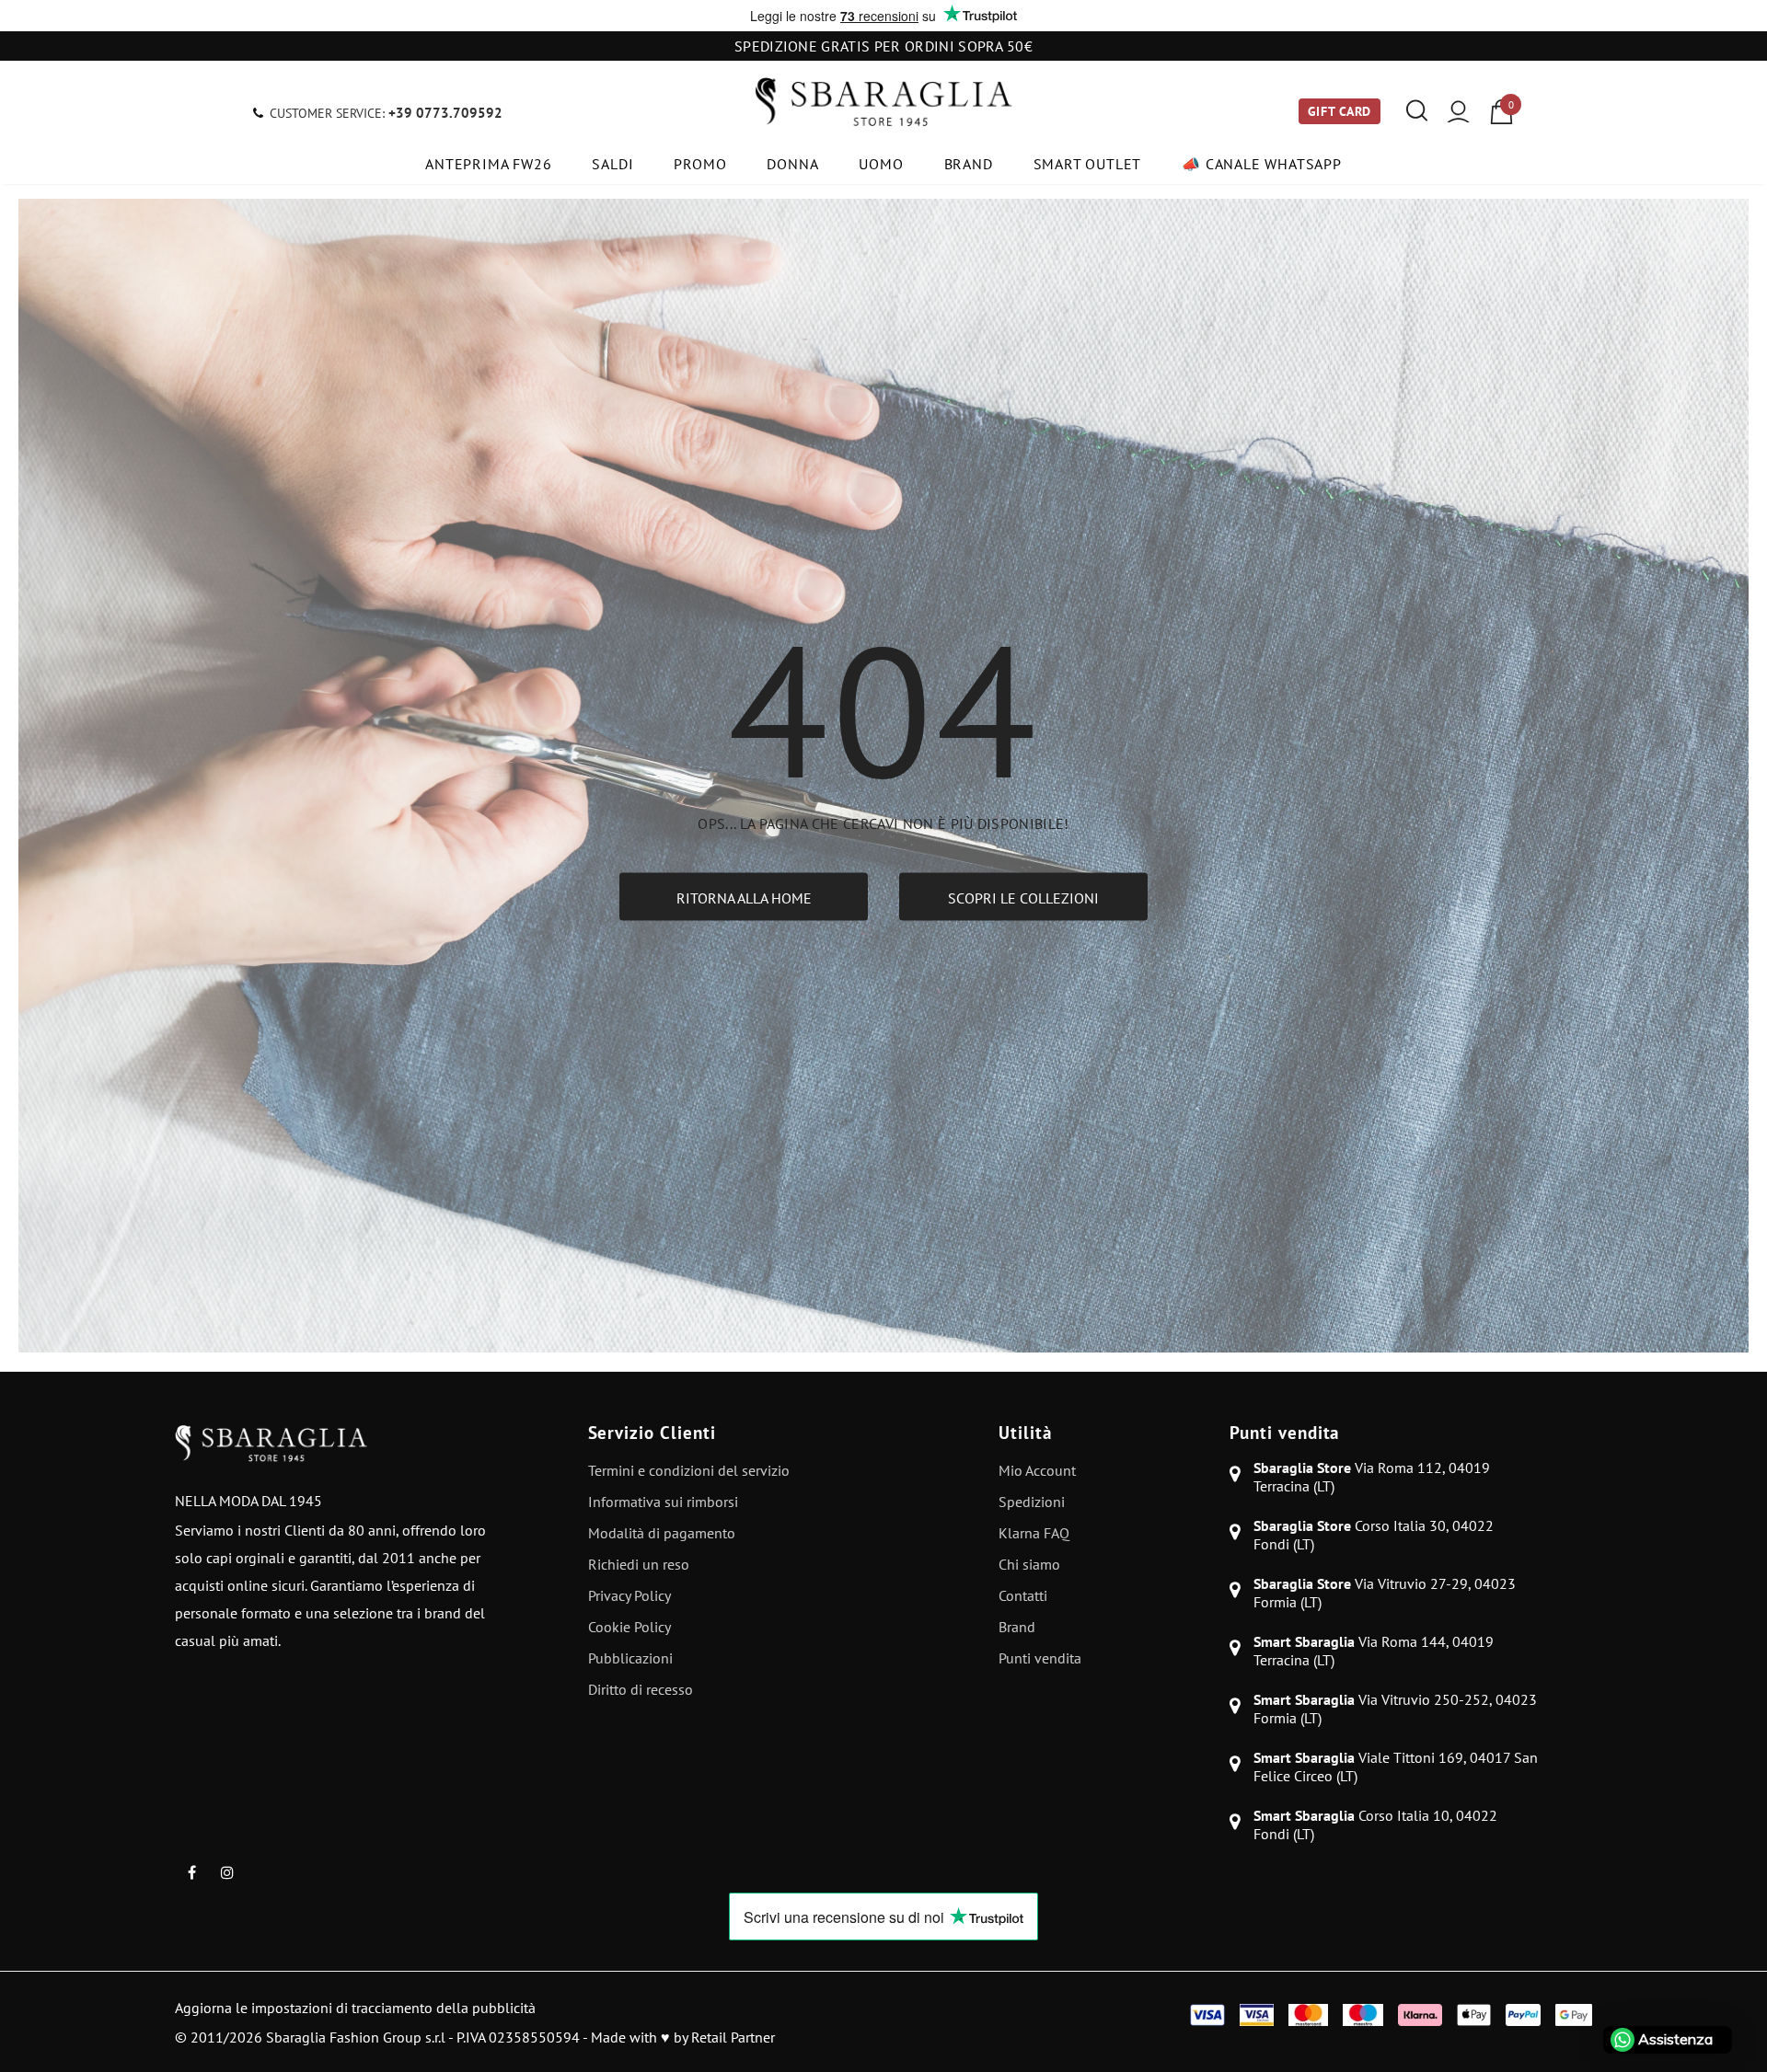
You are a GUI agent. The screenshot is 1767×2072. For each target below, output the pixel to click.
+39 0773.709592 (445, 113)
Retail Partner (733, 2037)
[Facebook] (191, 1871)
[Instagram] (227, 1871)
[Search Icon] (1417, 112)
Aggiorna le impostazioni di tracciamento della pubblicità (355, 2008)
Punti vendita (1284, 1433)
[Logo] (883, 102)
